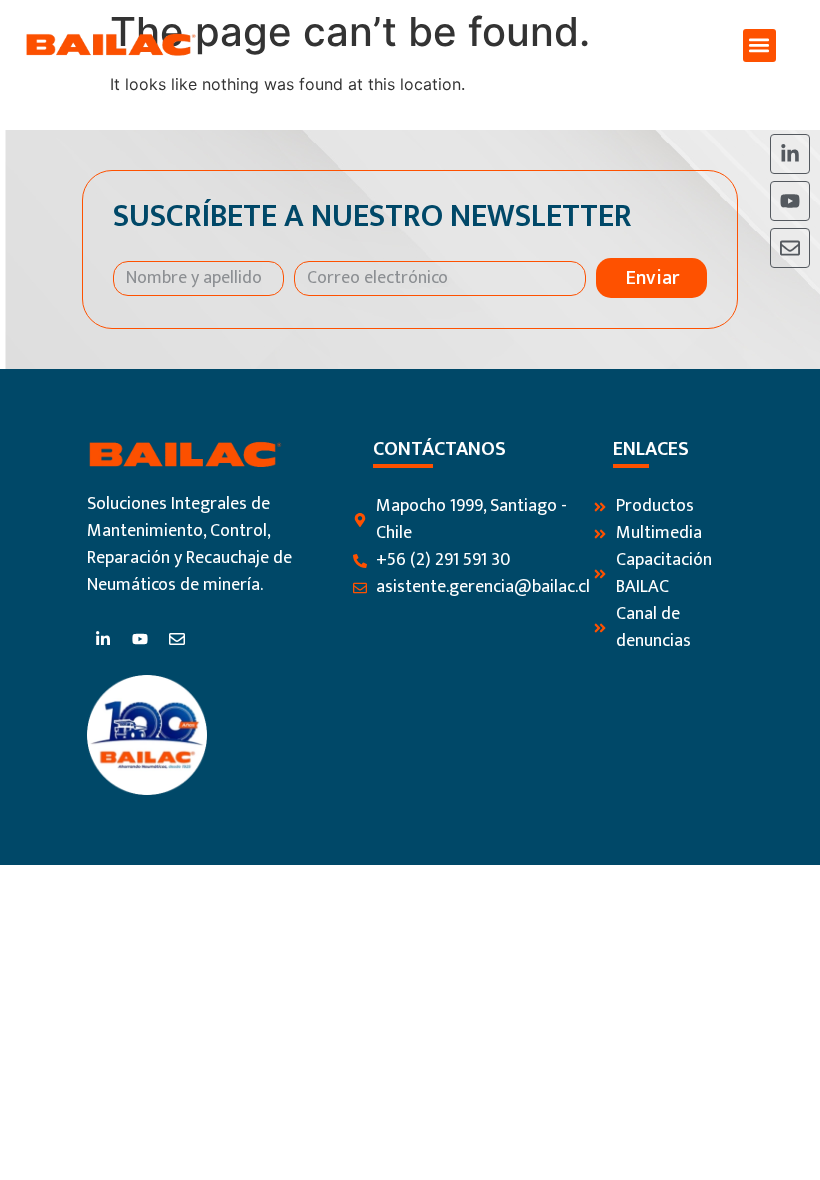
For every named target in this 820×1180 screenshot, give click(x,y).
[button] (759, 45)
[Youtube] (790, 201)
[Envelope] (790, 248)
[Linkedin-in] (790, 154)
